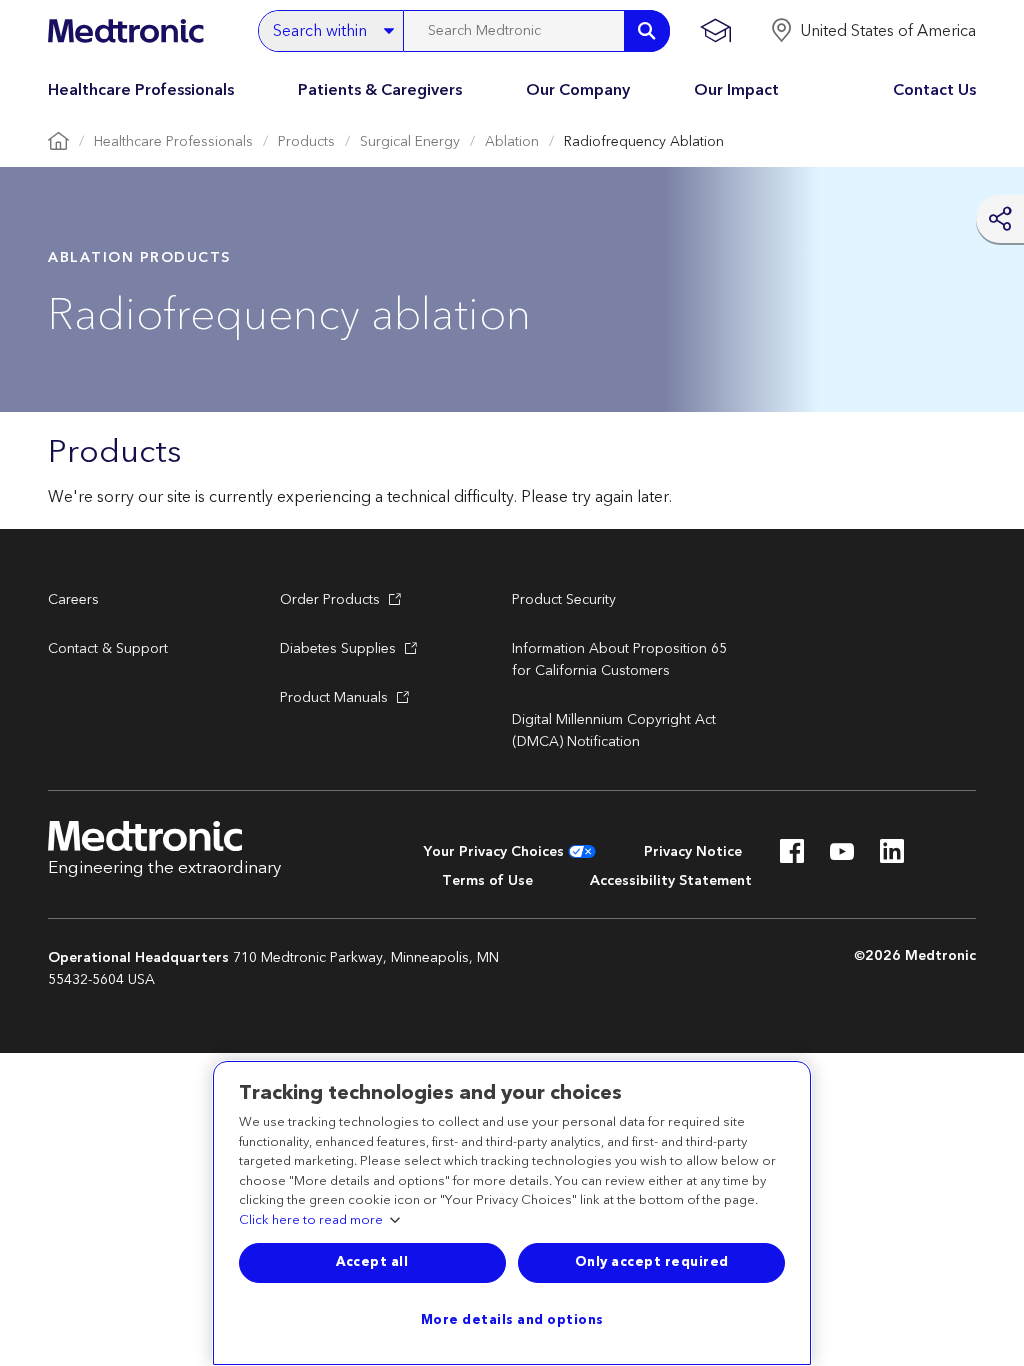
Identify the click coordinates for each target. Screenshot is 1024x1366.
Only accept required (652, 1262)
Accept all (372, 1262)
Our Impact (736, 90)
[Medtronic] (125, 31)
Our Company (578, 90)
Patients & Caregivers (380, 90)
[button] (873, 31)
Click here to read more (311, 1221)
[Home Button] (58, 142)
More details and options (512, 1320)
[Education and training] (715, 31)
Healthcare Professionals (141, 90)
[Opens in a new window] (792, 857)
